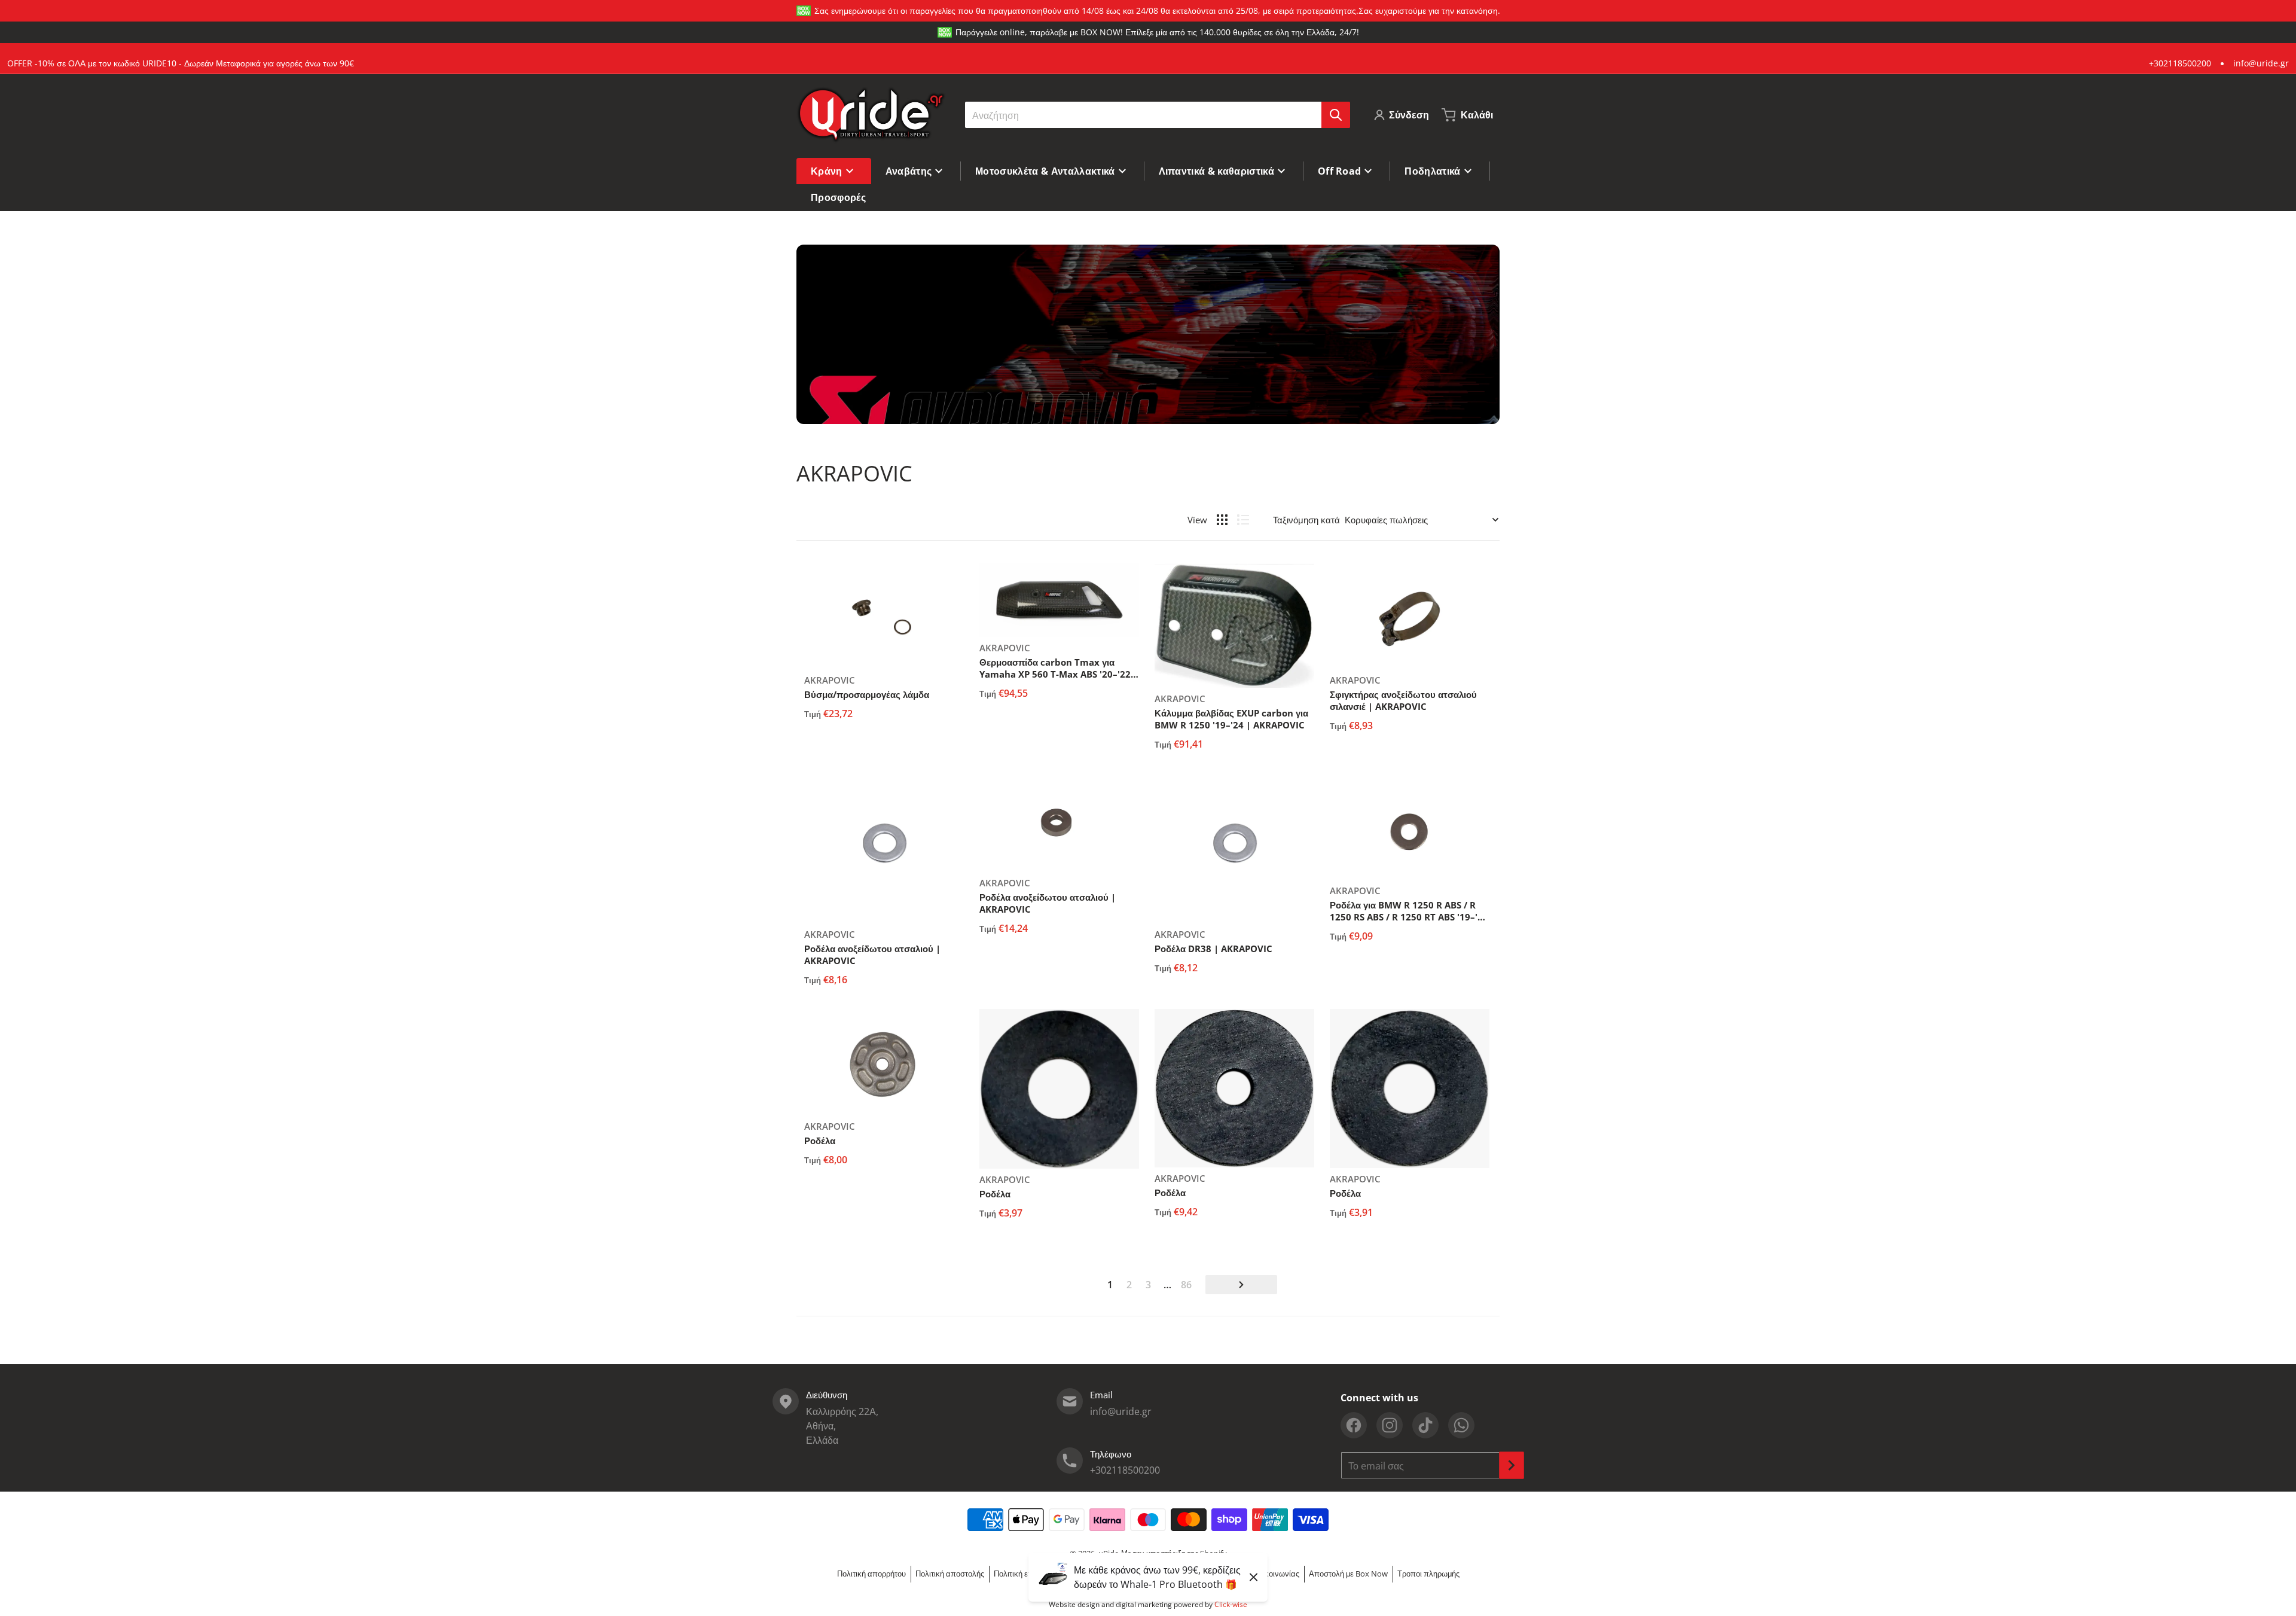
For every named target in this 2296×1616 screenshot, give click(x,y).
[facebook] (1354, 1425)
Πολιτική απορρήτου (871, 1574)
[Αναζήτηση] (1336, 115)
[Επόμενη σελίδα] (1241, 1285)
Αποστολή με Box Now (1348, 1574)
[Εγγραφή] (1512, 1465)
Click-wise (1231, 1604)
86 (1186, 1285)
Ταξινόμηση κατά (1306, 520)
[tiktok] (1425, 1425)
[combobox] (1157, 115)
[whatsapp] (1461, 1425)
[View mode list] (1243, 520)
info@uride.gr (2261, 63)
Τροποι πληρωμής (1428, 1574)
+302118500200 (2180, 63)
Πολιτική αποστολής (950, 1574)
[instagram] (1390, 1425)
